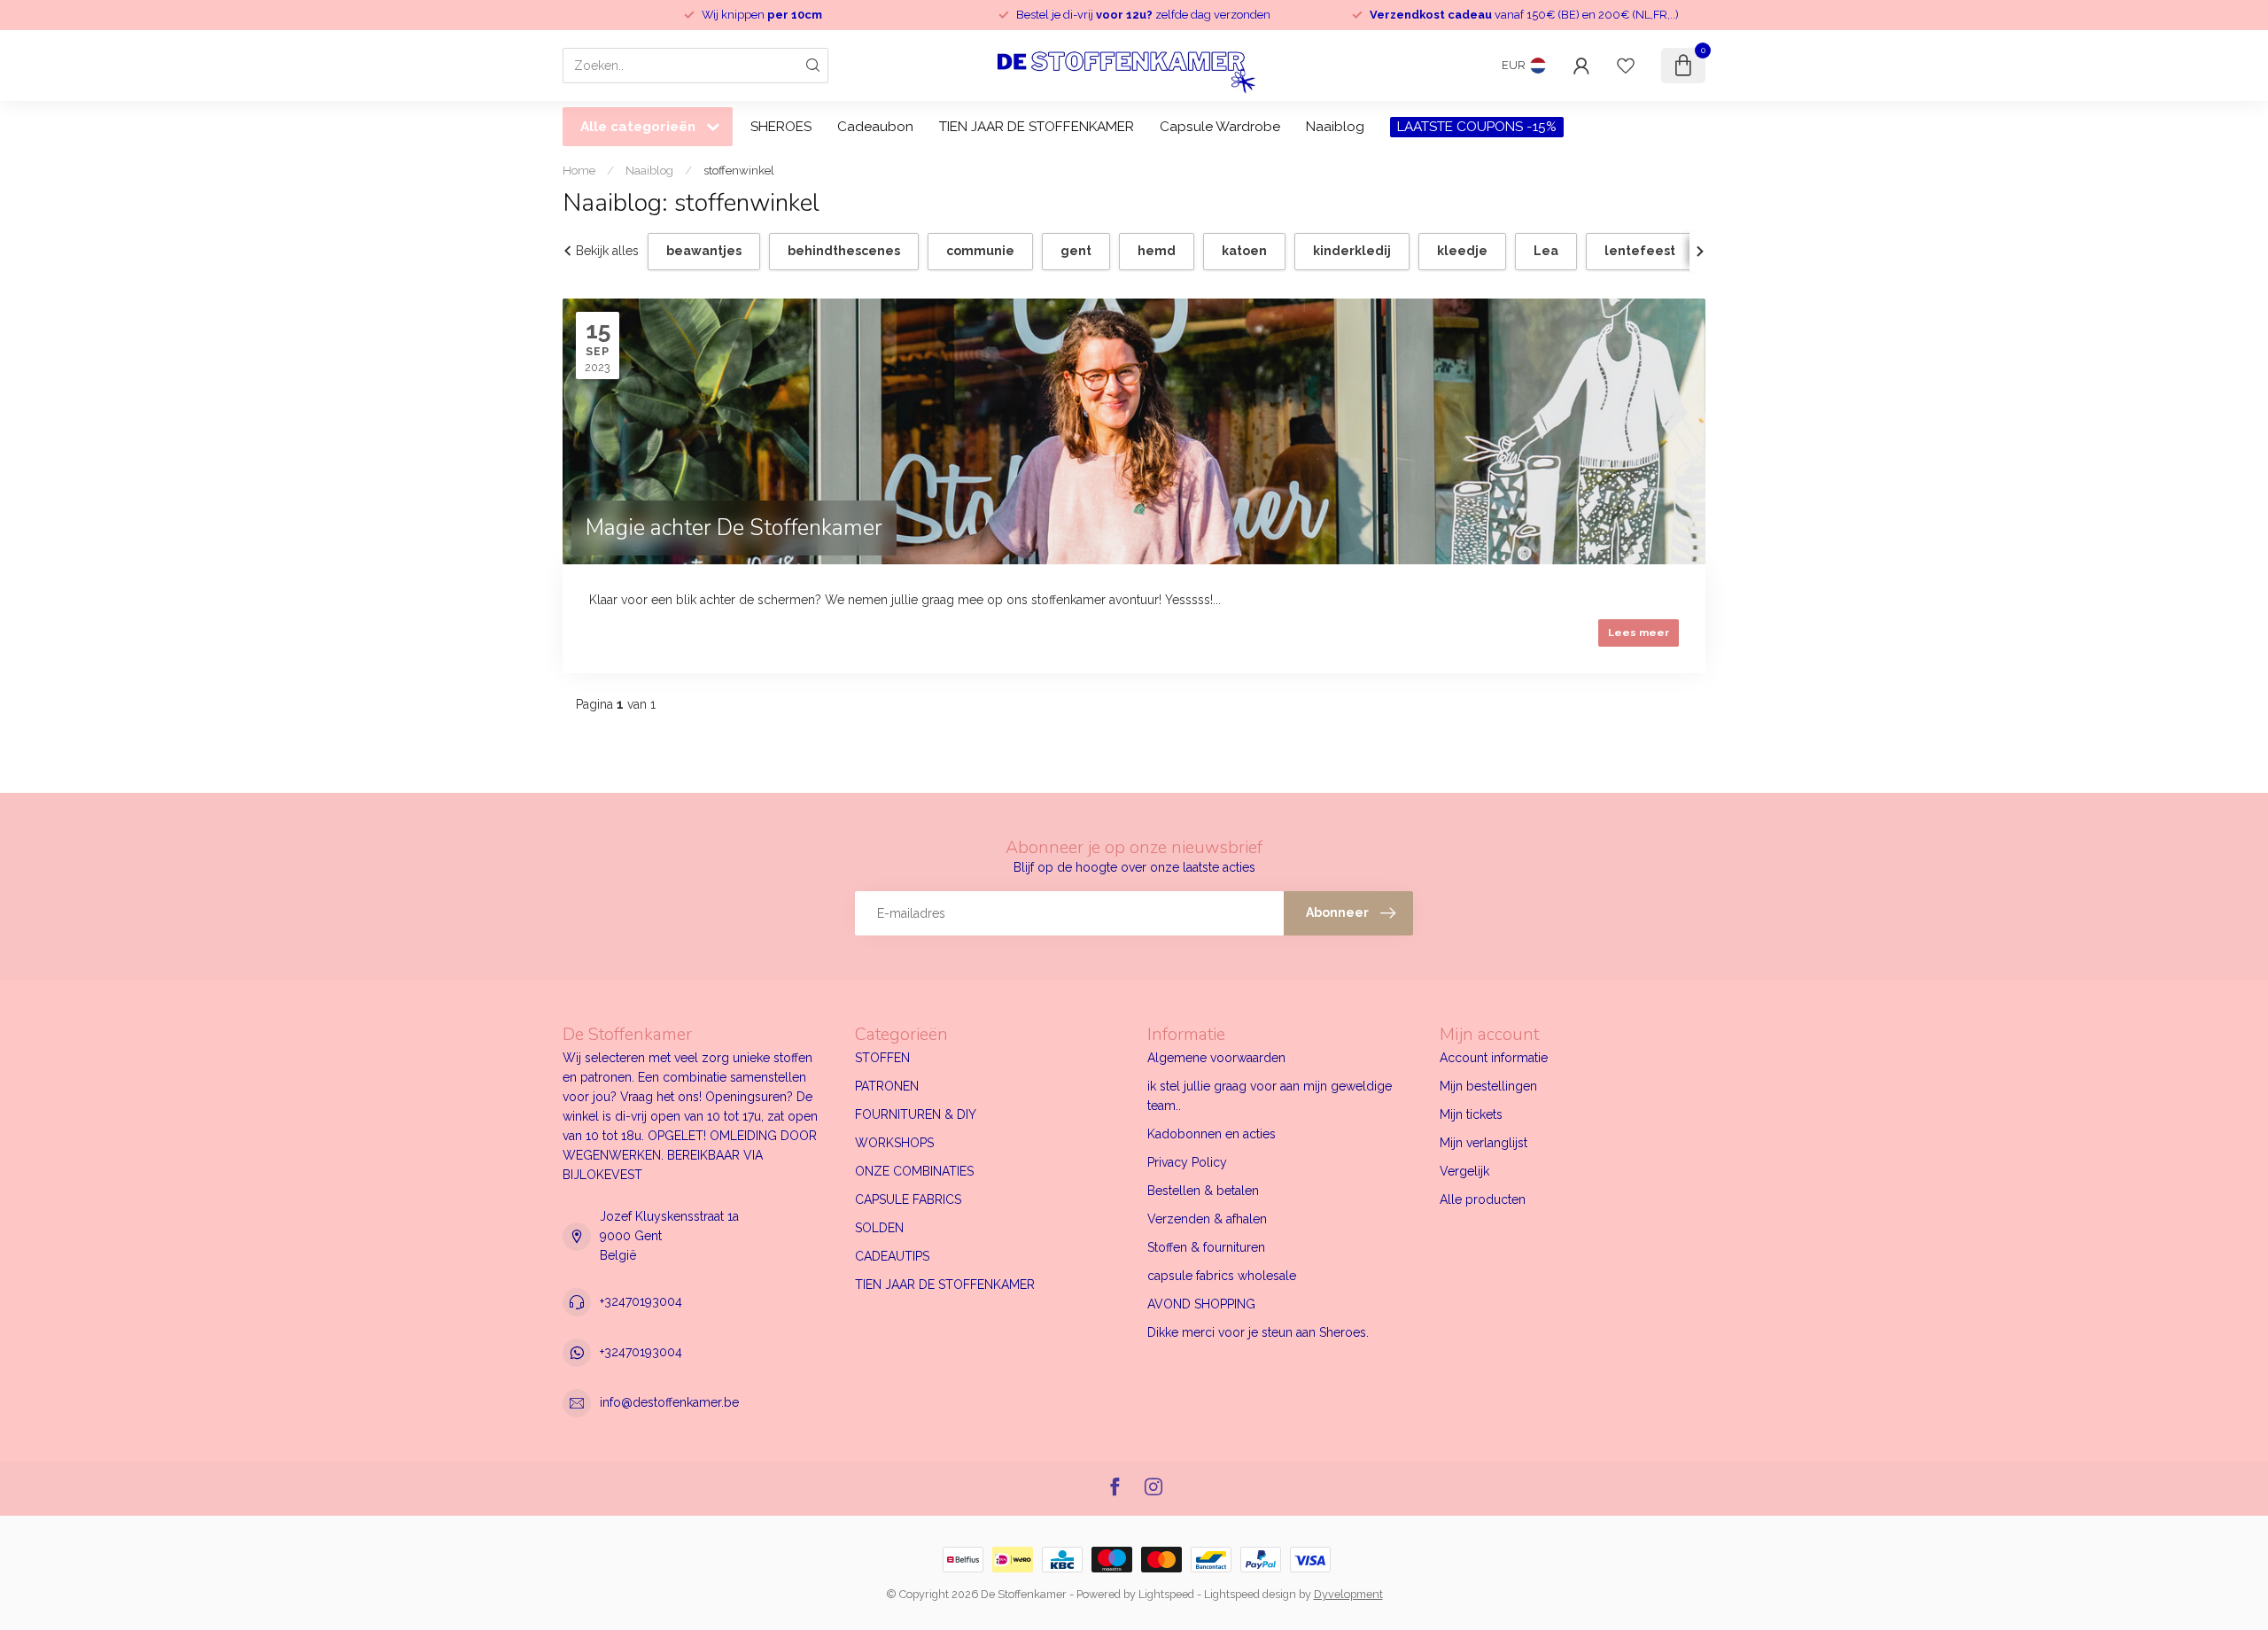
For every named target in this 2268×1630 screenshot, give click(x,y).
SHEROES (781, 127)
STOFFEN (882, 1058)
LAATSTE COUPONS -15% (1477, 127)
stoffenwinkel (739, 170)
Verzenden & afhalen (1207, 1219)
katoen (1244, 251)
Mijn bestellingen (1488, 1086)
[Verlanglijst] (1626, 66)
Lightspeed (1166, 1594)
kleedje (1462, 251)
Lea (1546, 251)
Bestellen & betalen (1203, 1191)
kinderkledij (1352, 251)
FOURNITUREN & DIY (916, 1114)
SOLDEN (879, 1228)
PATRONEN (887, 1086)
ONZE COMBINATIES (914, 1171)
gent (1076, 251)
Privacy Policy (1187, 1162)
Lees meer (1639, 633)
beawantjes (704, 251)
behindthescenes (844, 251)
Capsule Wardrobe (1220, 127)
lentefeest (1640, 251)
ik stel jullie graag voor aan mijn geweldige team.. (1270, 1096)
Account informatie (1494, 1058)
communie (980, 251)
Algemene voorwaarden (1216, 1058)
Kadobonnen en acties (1212, 1134)
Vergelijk (1464, 1171)
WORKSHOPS (894, 1143)
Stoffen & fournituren (1206, 1247)
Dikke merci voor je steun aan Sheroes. (1258, 1332)
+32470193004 (641, 1301)
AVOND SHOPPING (1201, 1304)
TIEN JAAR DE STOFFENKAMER (1037, 127)
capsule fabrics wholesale (1222, 1276)
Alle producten (1483, 1199)
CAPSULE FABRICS (908, 1199)
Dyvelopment (1348, 1594)
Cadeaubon (875, 127)
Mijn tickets (1471, 1114)
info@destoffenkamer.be (669, 1402)
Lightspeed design (1250, 1594)
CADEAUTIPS (892, 1256)
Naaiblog (1335, 127)
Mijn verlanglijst (1484, 1143)
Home (579, 170)
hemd (1157, 251)
